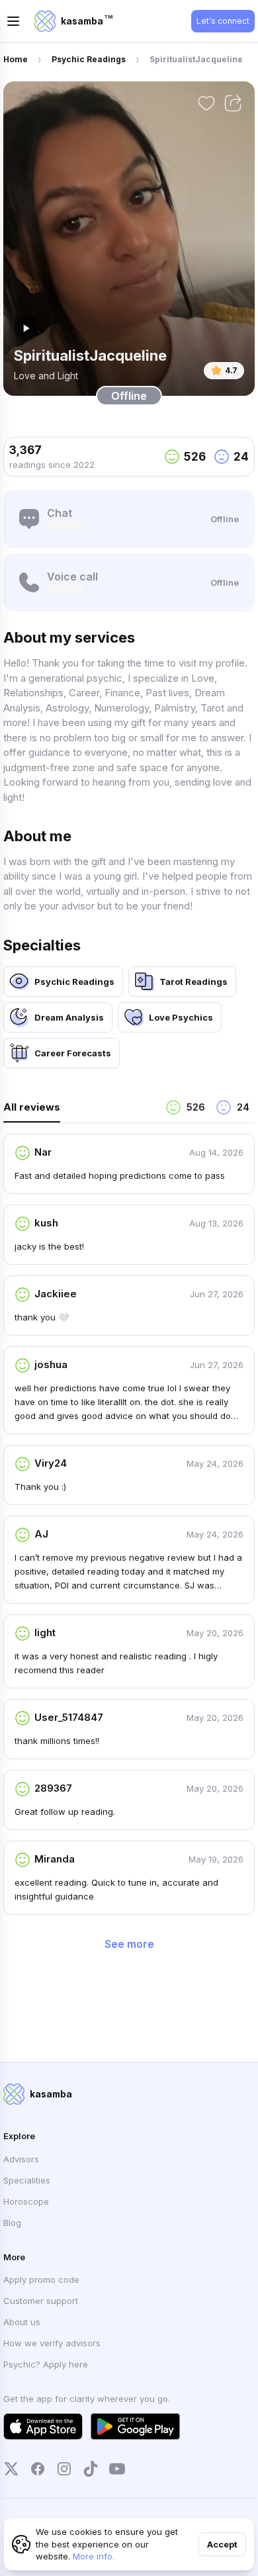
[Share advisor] (233, 103)
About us (22, 2322)
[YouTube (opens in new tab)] (117, 2469)
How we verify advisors (52, 2343)
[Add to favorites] (206, 103)
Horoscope (26, 2201)
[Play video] (26, 328)
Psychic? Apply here (46, 2364)
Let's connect (223, 21)
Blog (12, 2223)
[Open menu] (13, 21)
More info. (94, 2556)
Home (16, 59)
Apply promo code (41, 2279)
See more (129, 1944)
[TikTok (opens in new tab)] (91, 2469)
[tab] (79, 1111)
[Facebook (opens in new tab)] (38, 2469)
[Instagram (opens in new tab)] (64, 2469)
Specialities (27, 2180)
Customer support (41, 2301)
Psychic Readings (89, 59)
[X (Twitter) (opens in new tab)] (11, 2469)
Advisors (21, 2159)
